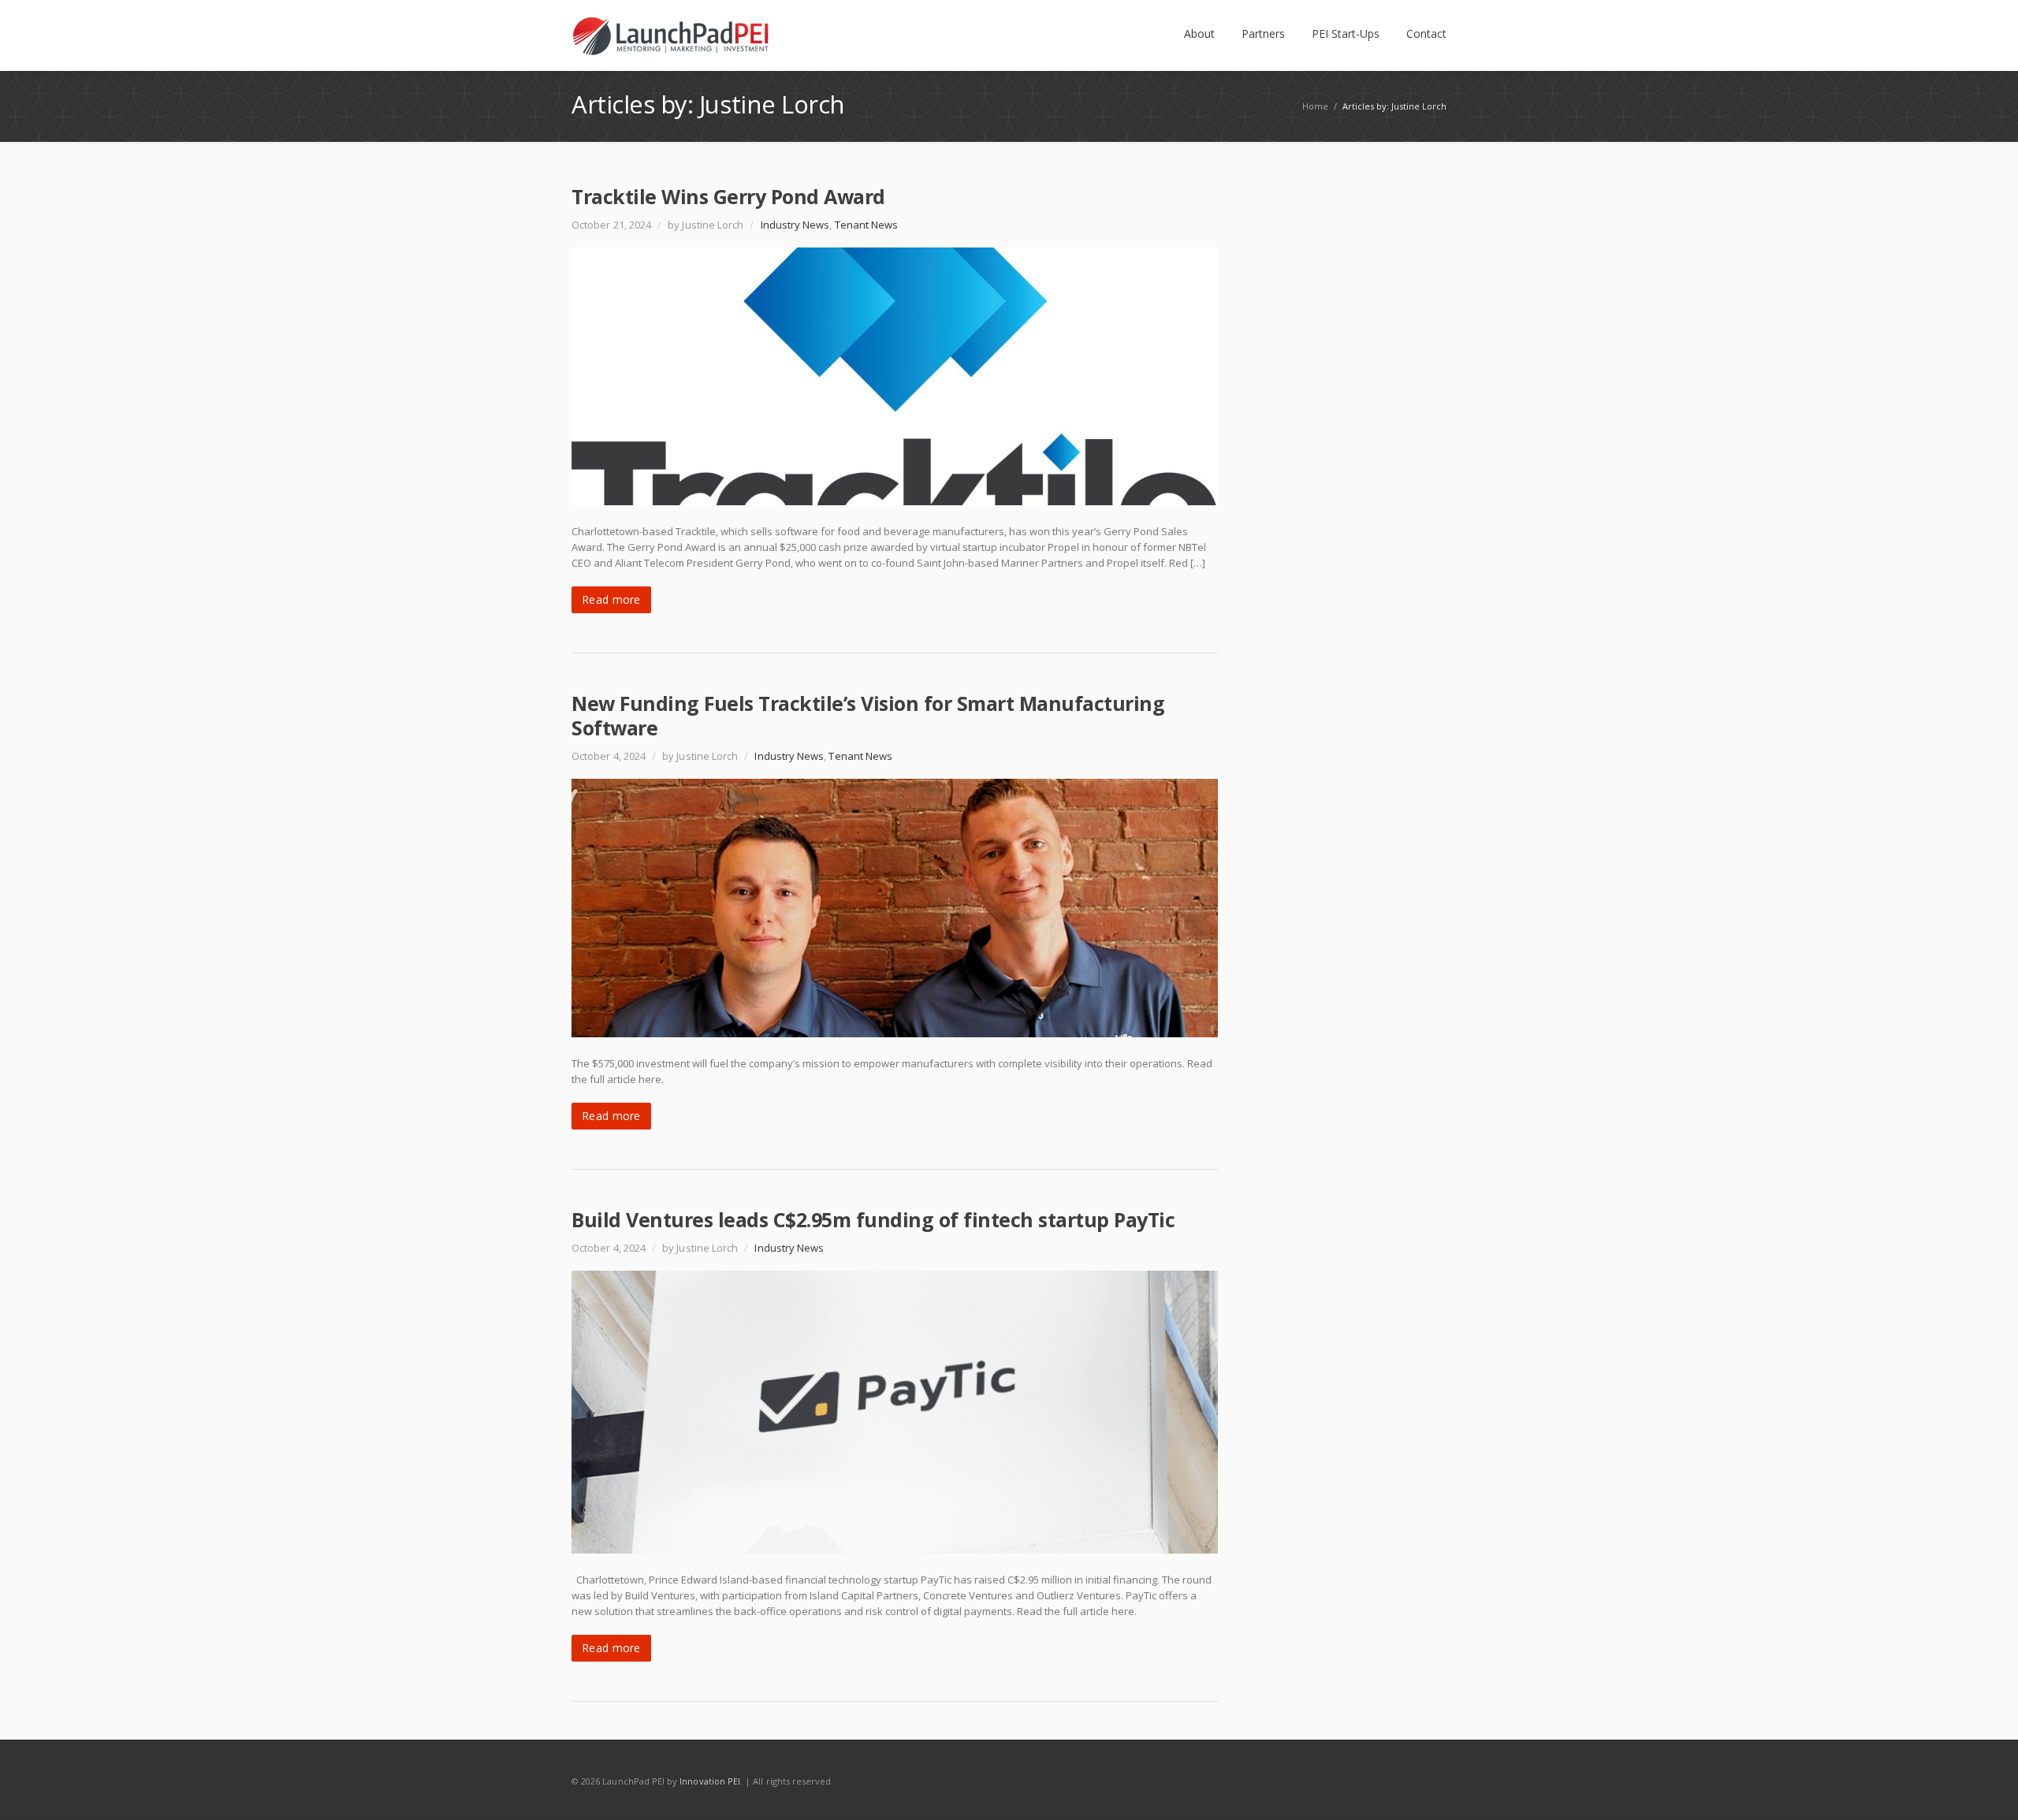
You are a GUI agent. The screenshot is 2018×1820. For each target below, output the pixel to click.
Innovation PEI (710, 1781)
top (1986, 1788)
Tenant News (867, 225)
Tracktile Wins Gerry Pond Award (728, 196)
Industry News (795, 225)
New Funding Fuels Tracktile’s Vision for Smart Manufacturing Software (868, 715)
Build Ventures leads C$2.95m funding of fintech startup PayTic (873, 1219)
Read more (611, 599)
